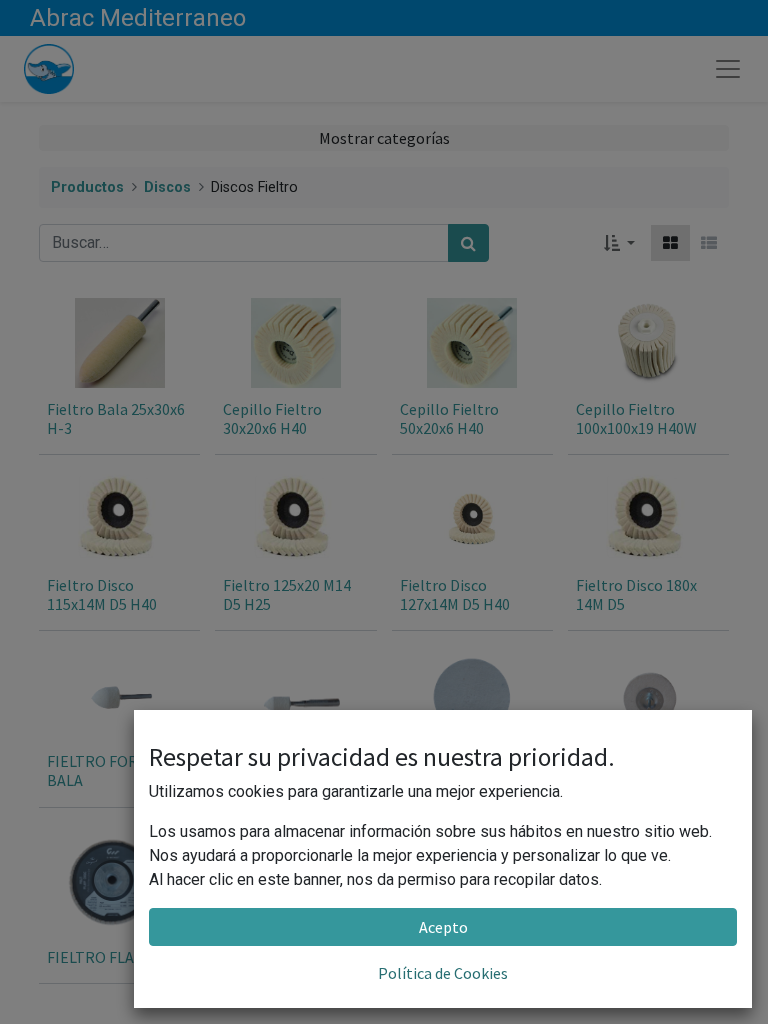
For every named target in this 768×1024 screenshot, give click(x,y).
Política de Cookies (443, 973)
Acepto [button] (443, 927)
